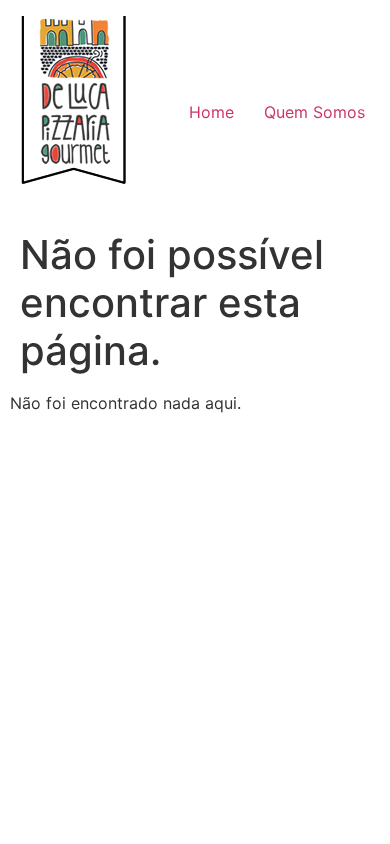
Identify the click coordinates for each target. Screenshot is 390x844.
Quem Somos (314, 112)
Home (211, 112)
